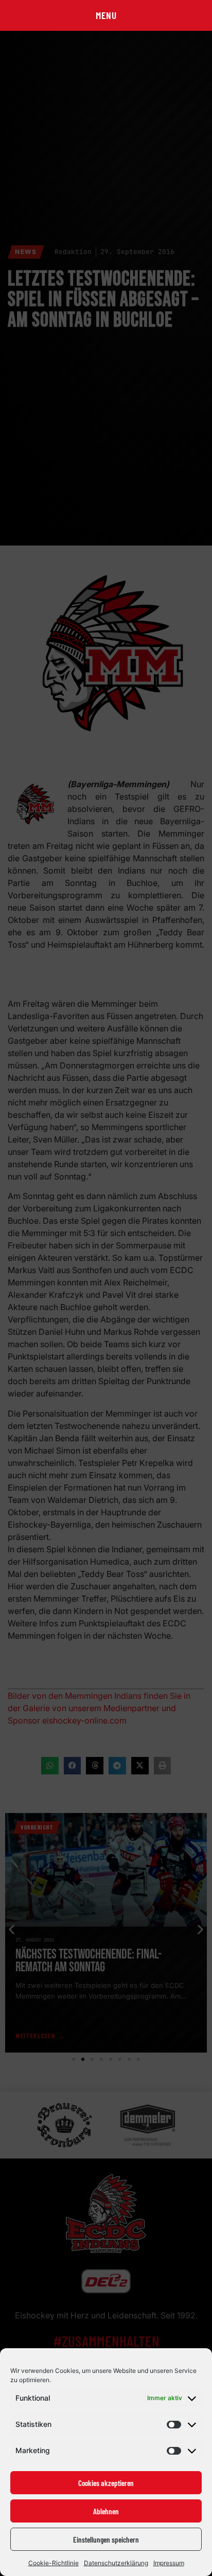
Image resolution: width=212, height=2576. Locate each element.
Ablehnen (106, 2511)
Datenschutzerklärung (116, 2563)
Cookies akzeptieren (106, 2483)
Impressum (169, 2563)
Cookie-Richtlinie (54, 2563)
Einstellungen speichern (106, 2539)
